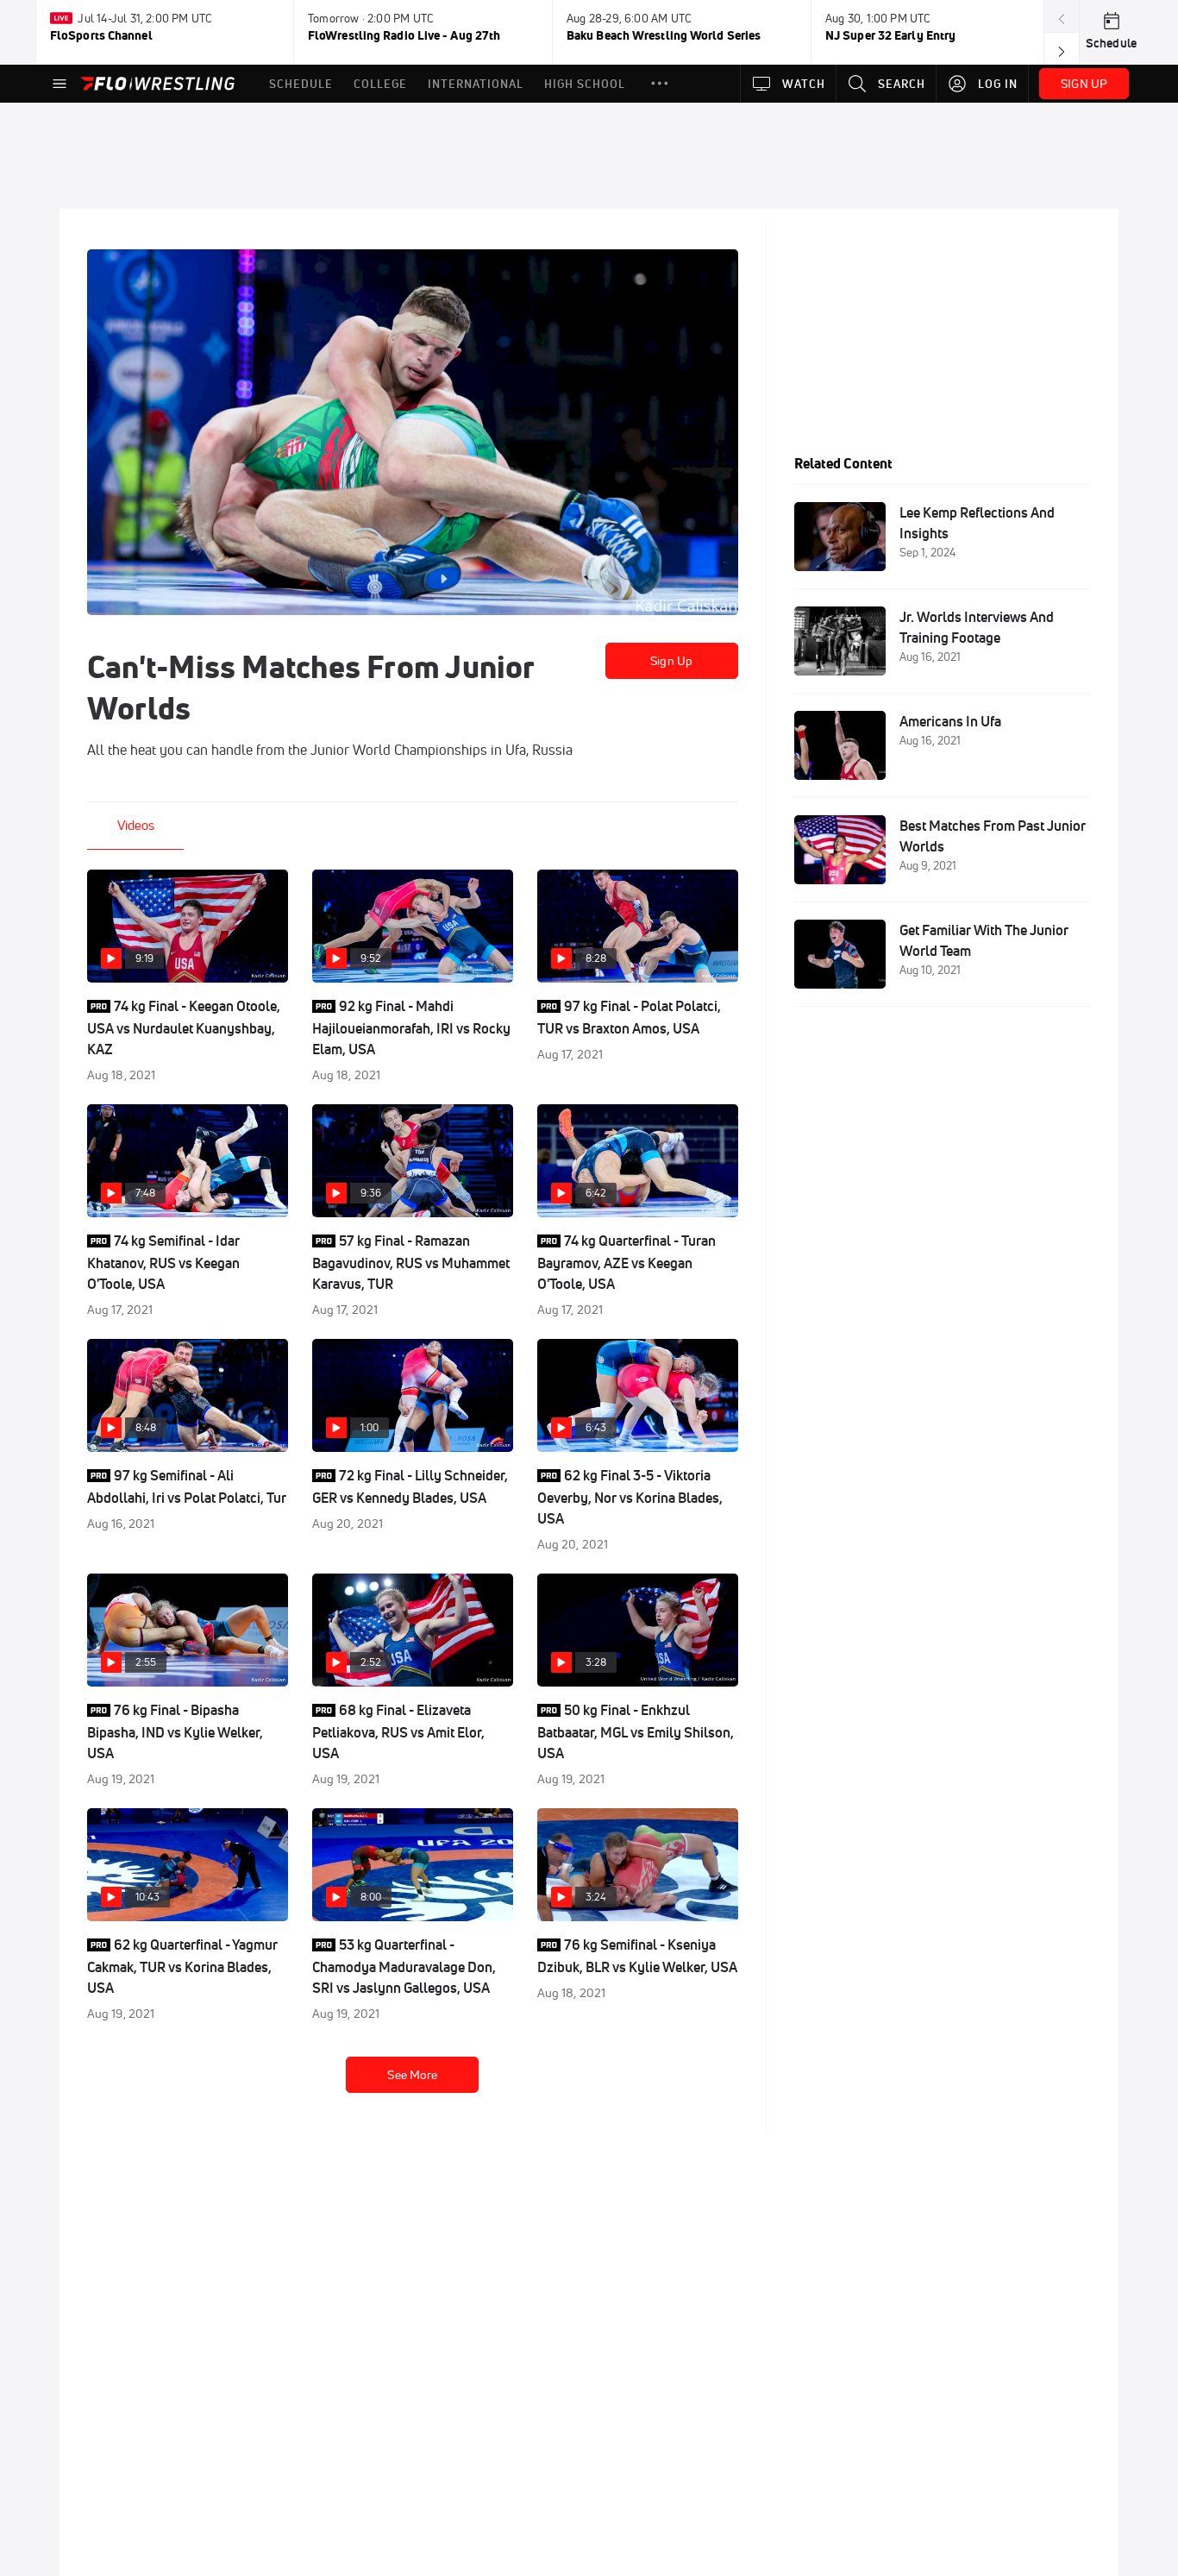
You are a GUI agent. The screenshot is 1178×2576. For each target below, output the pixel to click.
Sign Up (671, 661)
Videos (136, 825)
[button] (660, 84)
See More (412, 2075)
